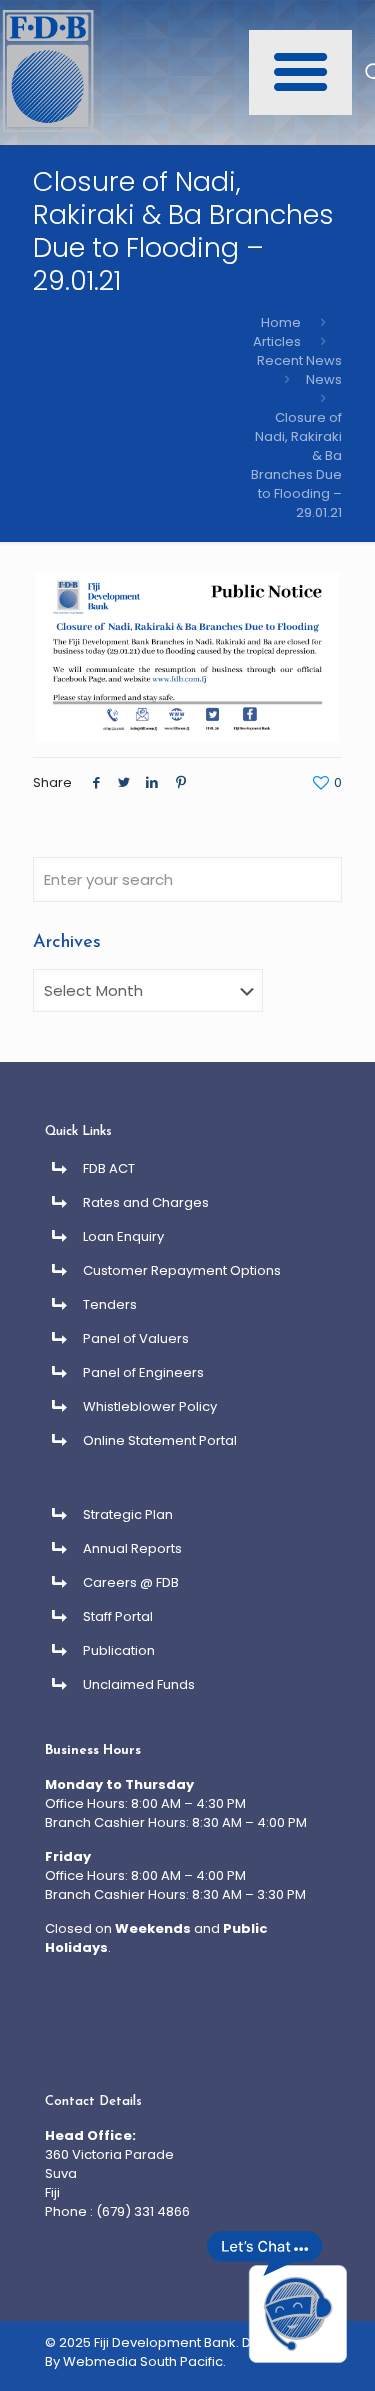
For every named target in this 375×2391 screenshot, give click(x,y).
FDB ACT (109, 1168)
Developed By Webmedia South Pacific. (180, 2352)
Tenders (110, 1304)
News (324, 379)
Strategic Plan (128, 1514)
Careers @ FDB (131, 1582)
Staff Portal (118, 1616)
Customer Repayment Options (182, 1270)
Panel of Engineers (143, 1372)
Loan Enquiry (123, 1236)
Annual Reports (132, 1548)
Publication (119, 1650)
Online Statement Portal (160, 1440)
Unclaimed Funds (139, 1684)
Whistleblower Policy (150, 1406)
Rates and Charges (146, 1202)
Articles (277, 341)
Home (281, 322)
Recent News (299, 360)
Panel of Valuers (136, 1338)
